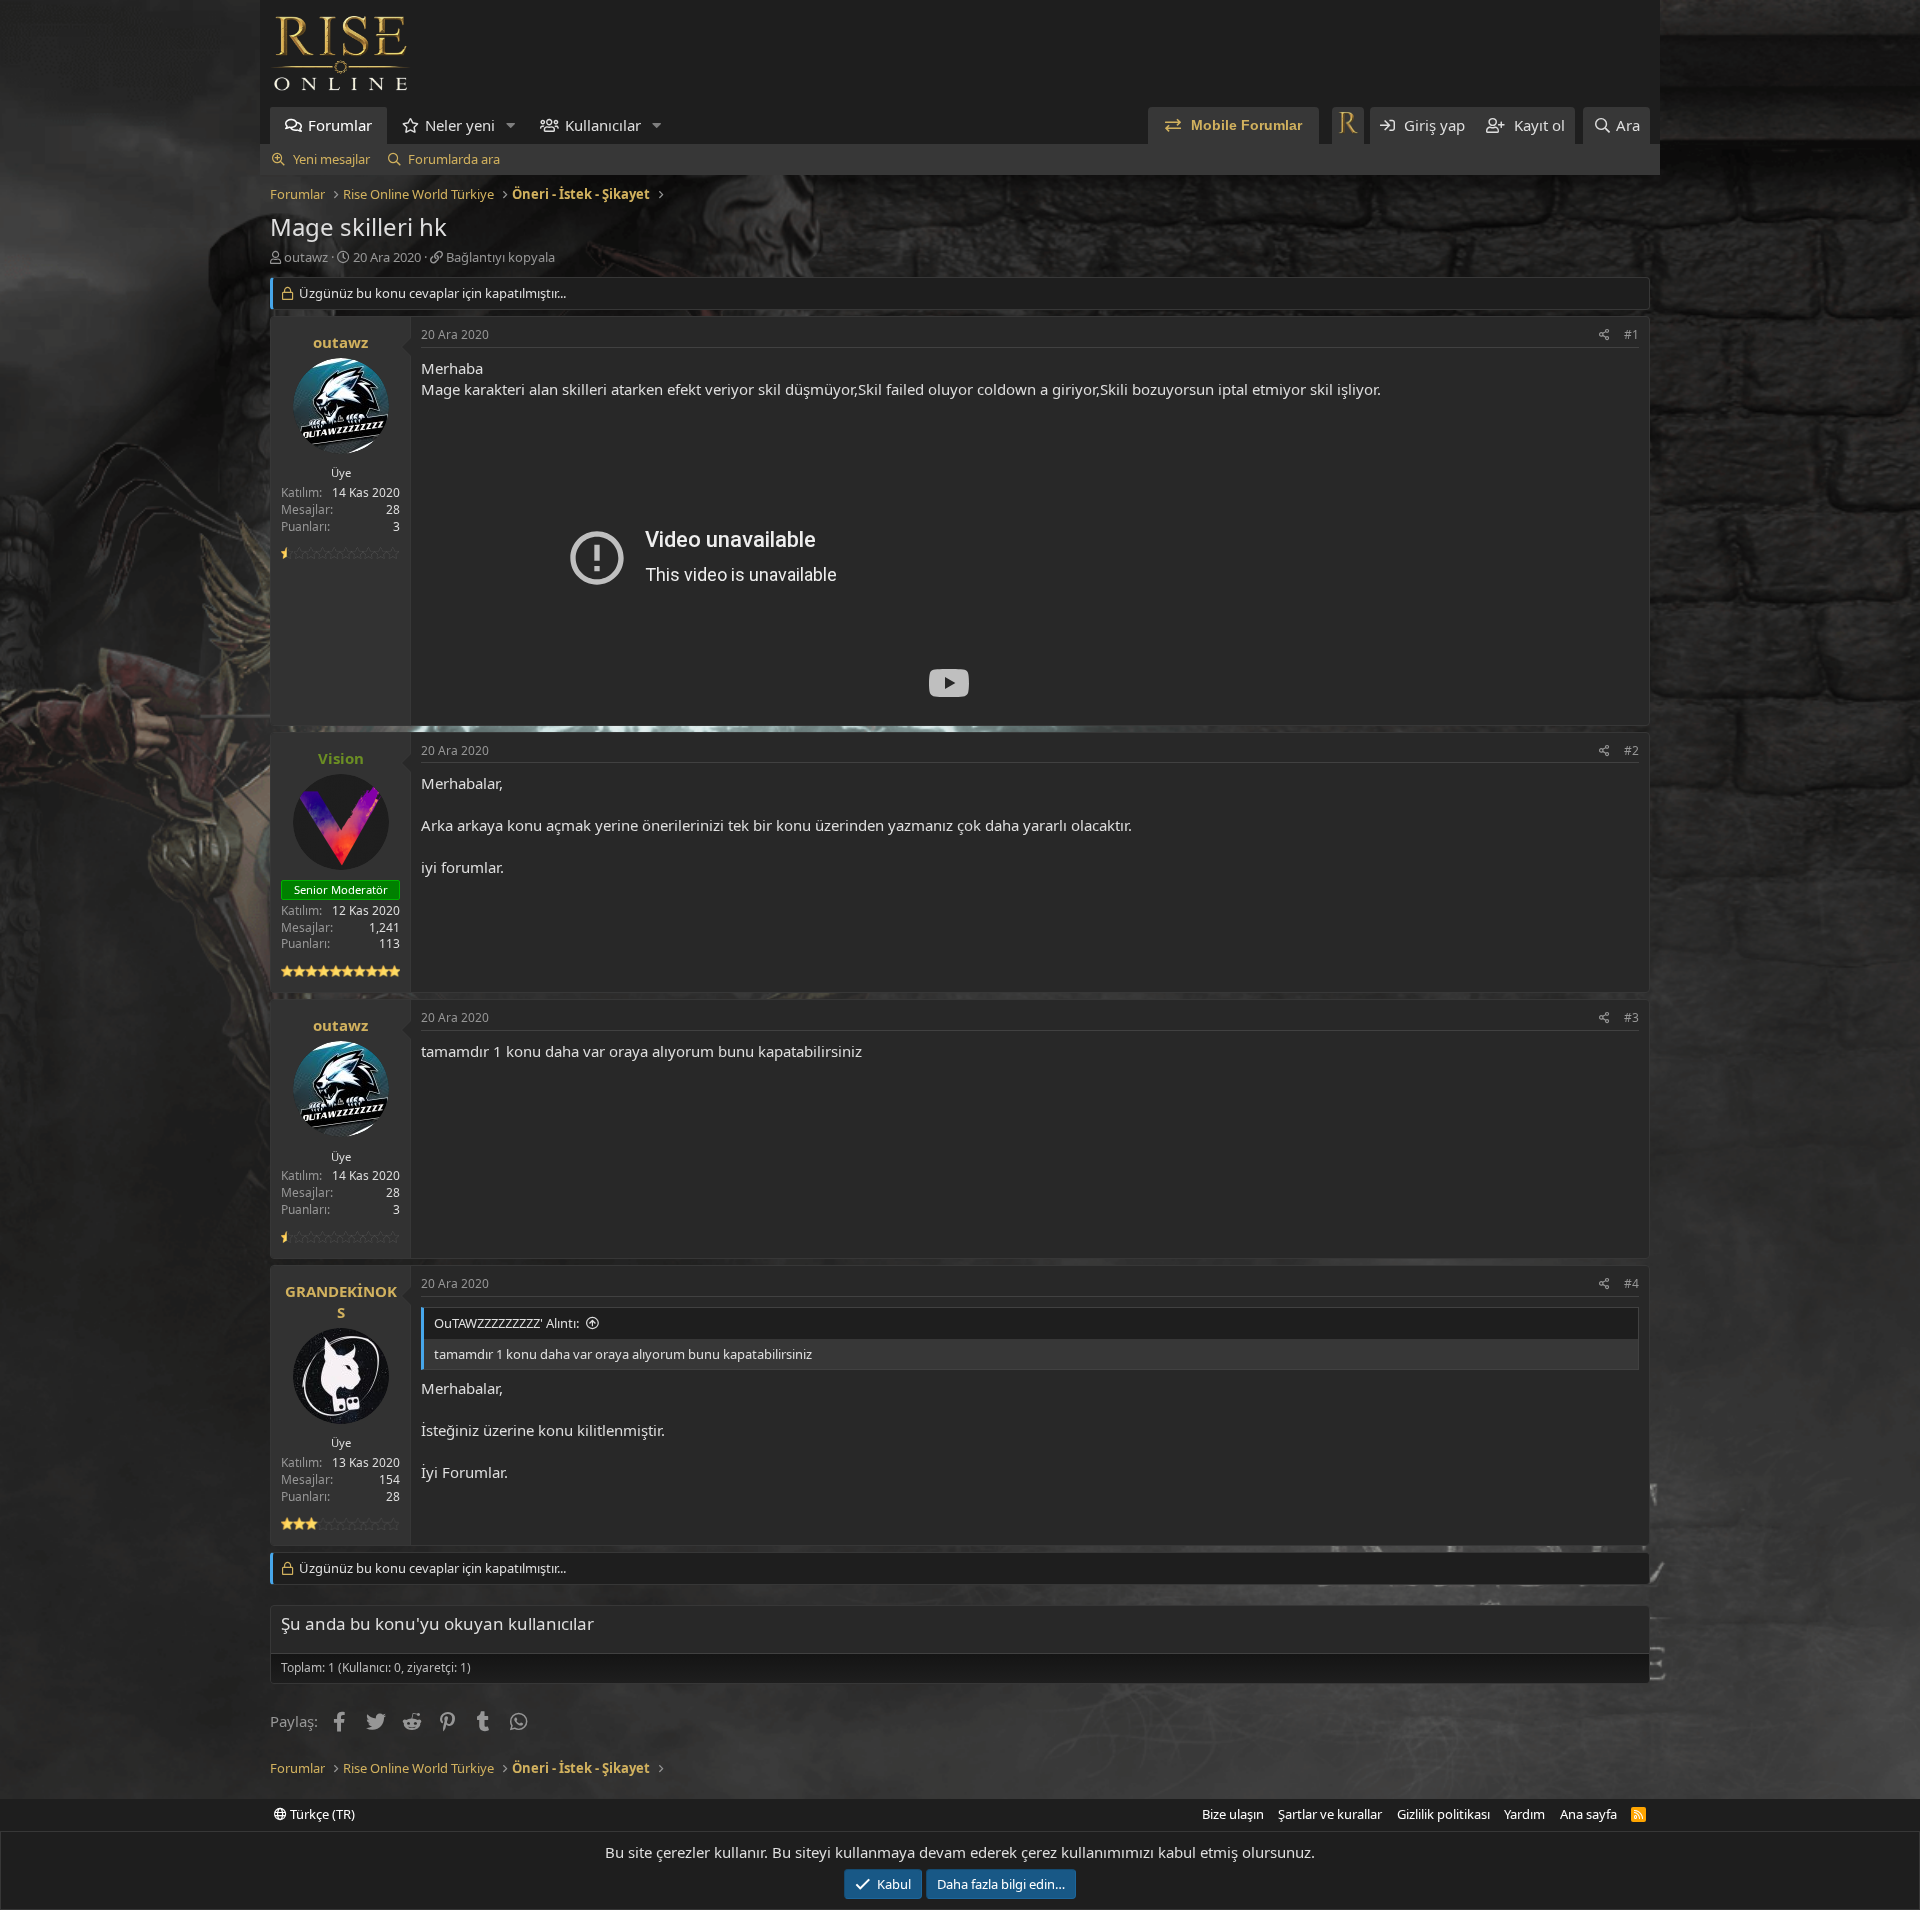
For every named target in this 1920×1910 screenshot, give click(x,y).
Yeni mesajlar (331, 159)
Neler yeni (460, 125)
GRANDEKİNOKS (341, 1301)
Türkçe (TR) (321, 1814)
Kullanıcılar (603, 125)
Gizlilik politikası (1443, 1814)
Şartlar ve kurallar (1330, 1814)
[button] (511, 125)
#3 (1631, 1017)
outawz (306, 257)
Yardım (1524, 1814)
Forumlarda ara (454, 159)
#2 (1631, 750)
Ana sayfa (1588, 1814)
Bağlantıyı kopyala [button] (500, 257)
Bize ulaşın (1233, 1814)
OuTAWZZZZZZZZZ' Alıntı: (506, 1323)
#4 (1631, 1283)
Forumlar (340, 125)
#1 (1631, 334)
